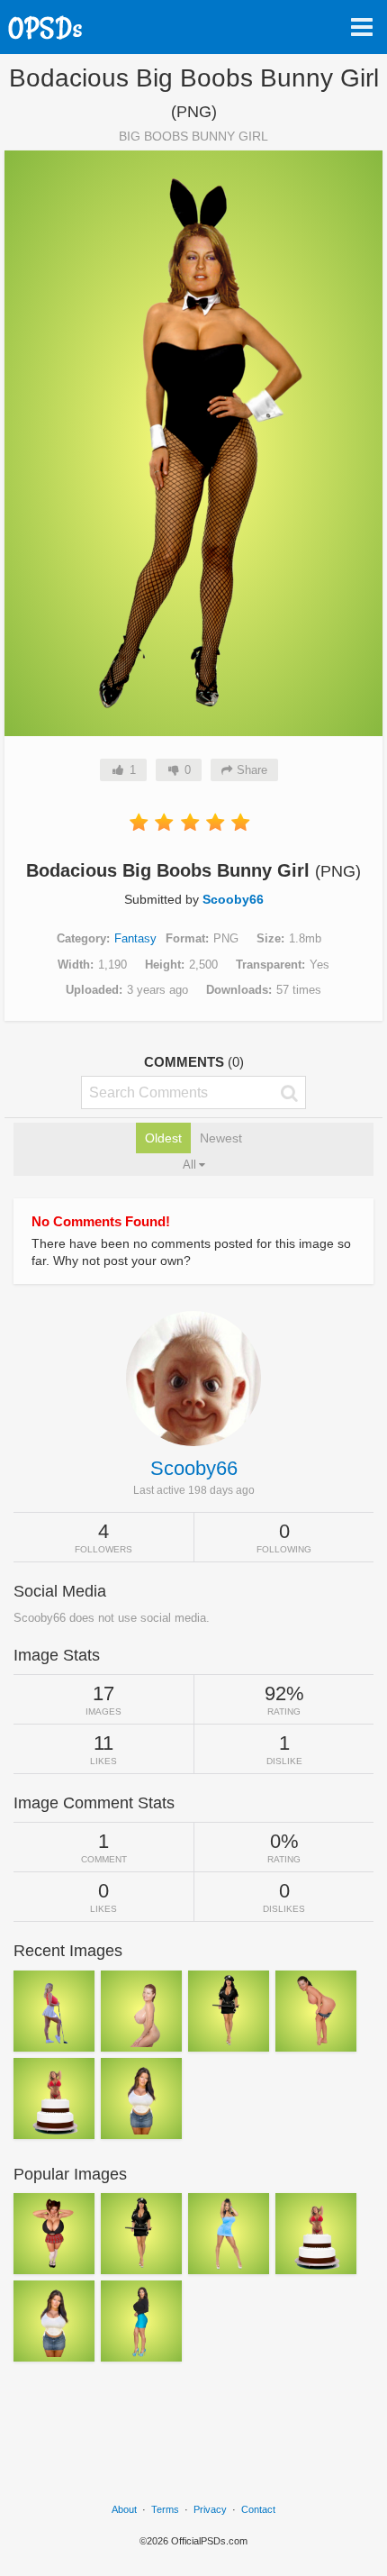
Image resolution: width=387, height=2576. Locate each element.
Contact (258, 2509)
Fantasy (135, 938)
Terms (165, 2509)
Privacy (210, 2509)
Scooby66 (233, 899)
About (124, 2509)
